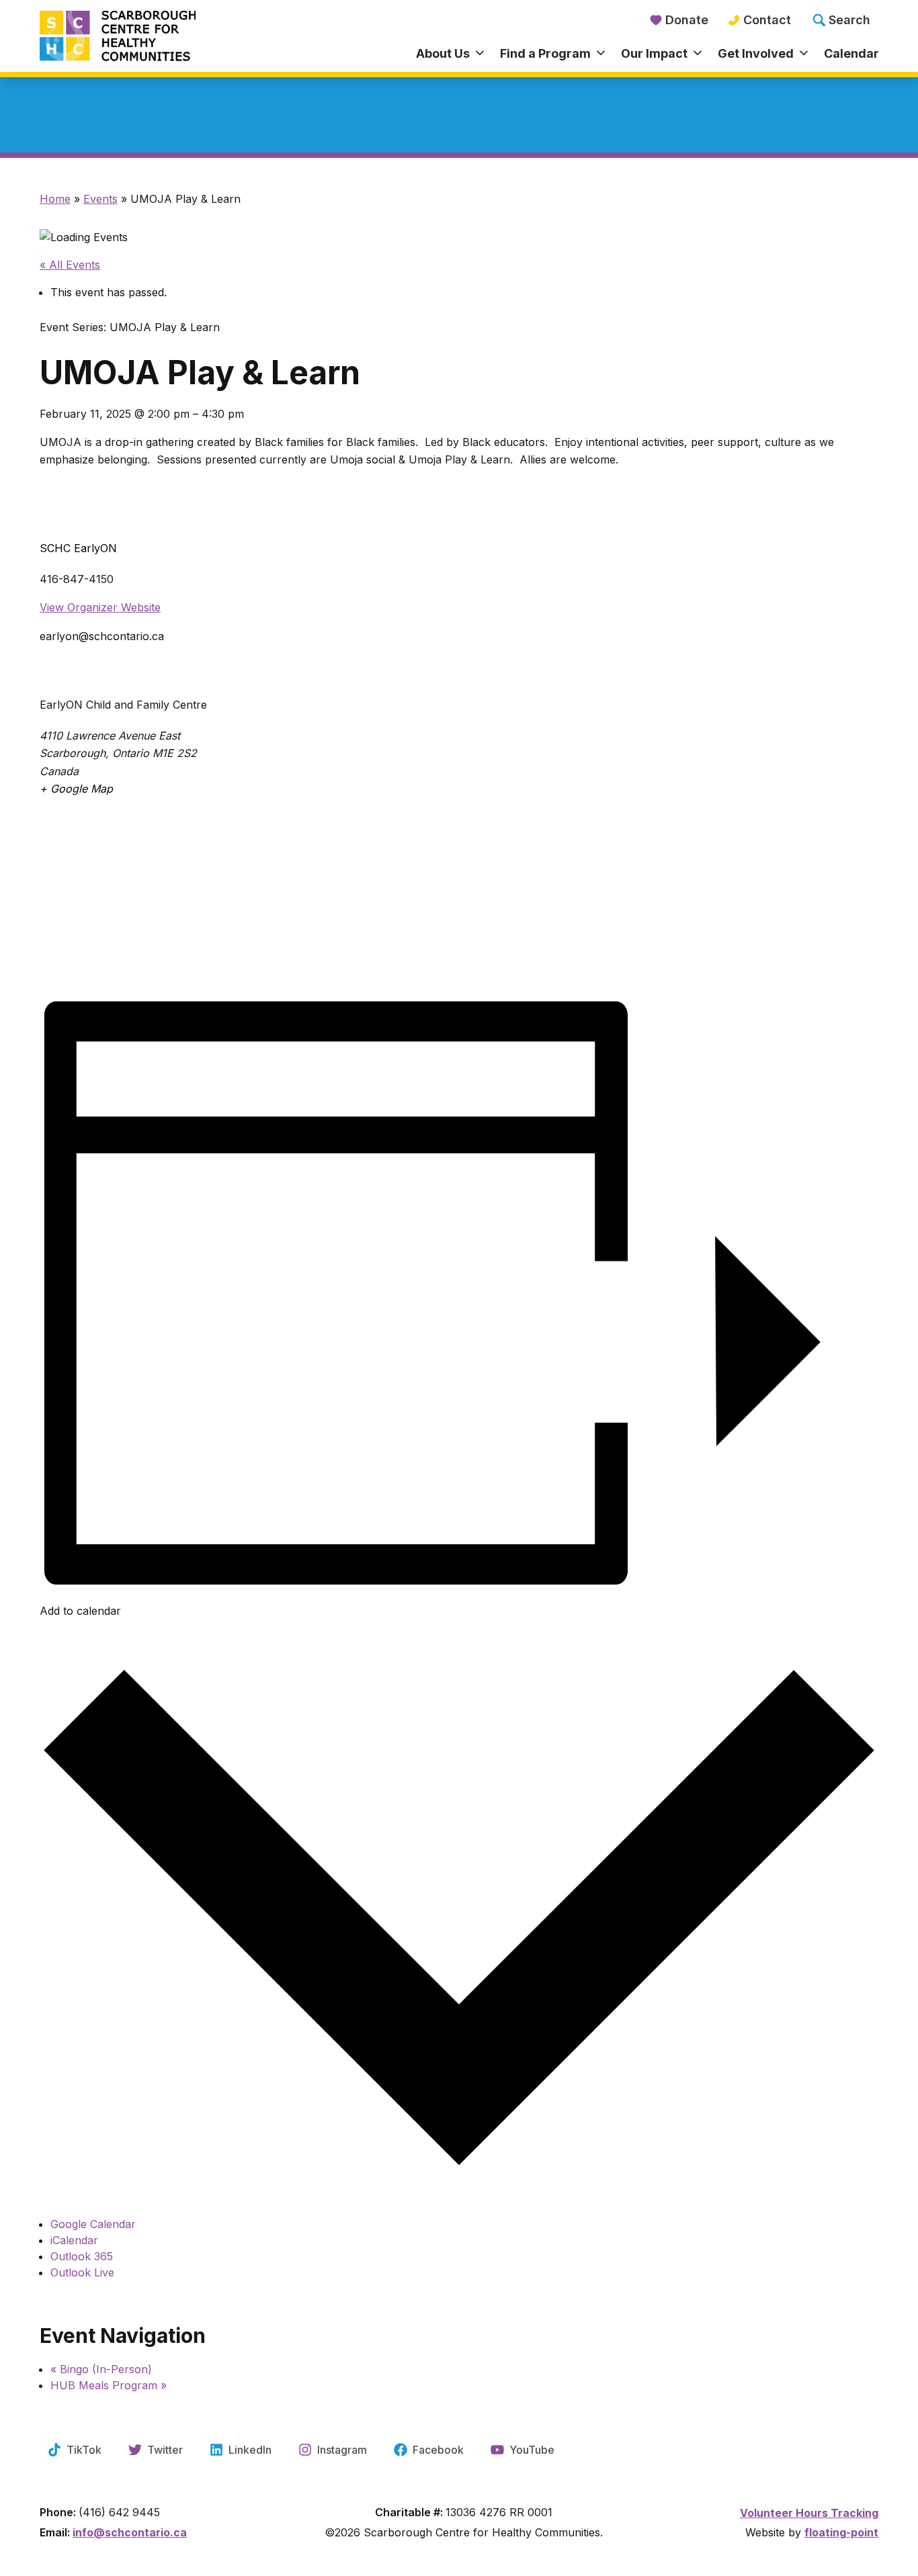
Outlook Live (82, 2272)
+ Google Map (76, 789)
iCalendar (74, 2240)
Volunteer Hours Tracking (809, 2513)
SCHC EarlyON (78, 548)
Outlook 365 (82, 2256)
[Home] (144, 37)
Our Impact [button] (654, 53)
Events (100, 199)
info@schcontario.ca (130, 2532)
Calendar (851, 53)
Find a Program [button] (545, 53)
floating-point (841, 2532)
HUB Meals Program (109, 2385)
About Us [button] (443, 53)
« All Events (70, 265)
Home (55, 199)
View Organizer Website (100, 607)
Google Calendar (93, 2224)
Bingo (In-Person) (101, 2369)
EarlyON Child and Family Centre (123, 705)
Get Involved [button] (756, 53)
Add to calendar (80, 1611)
